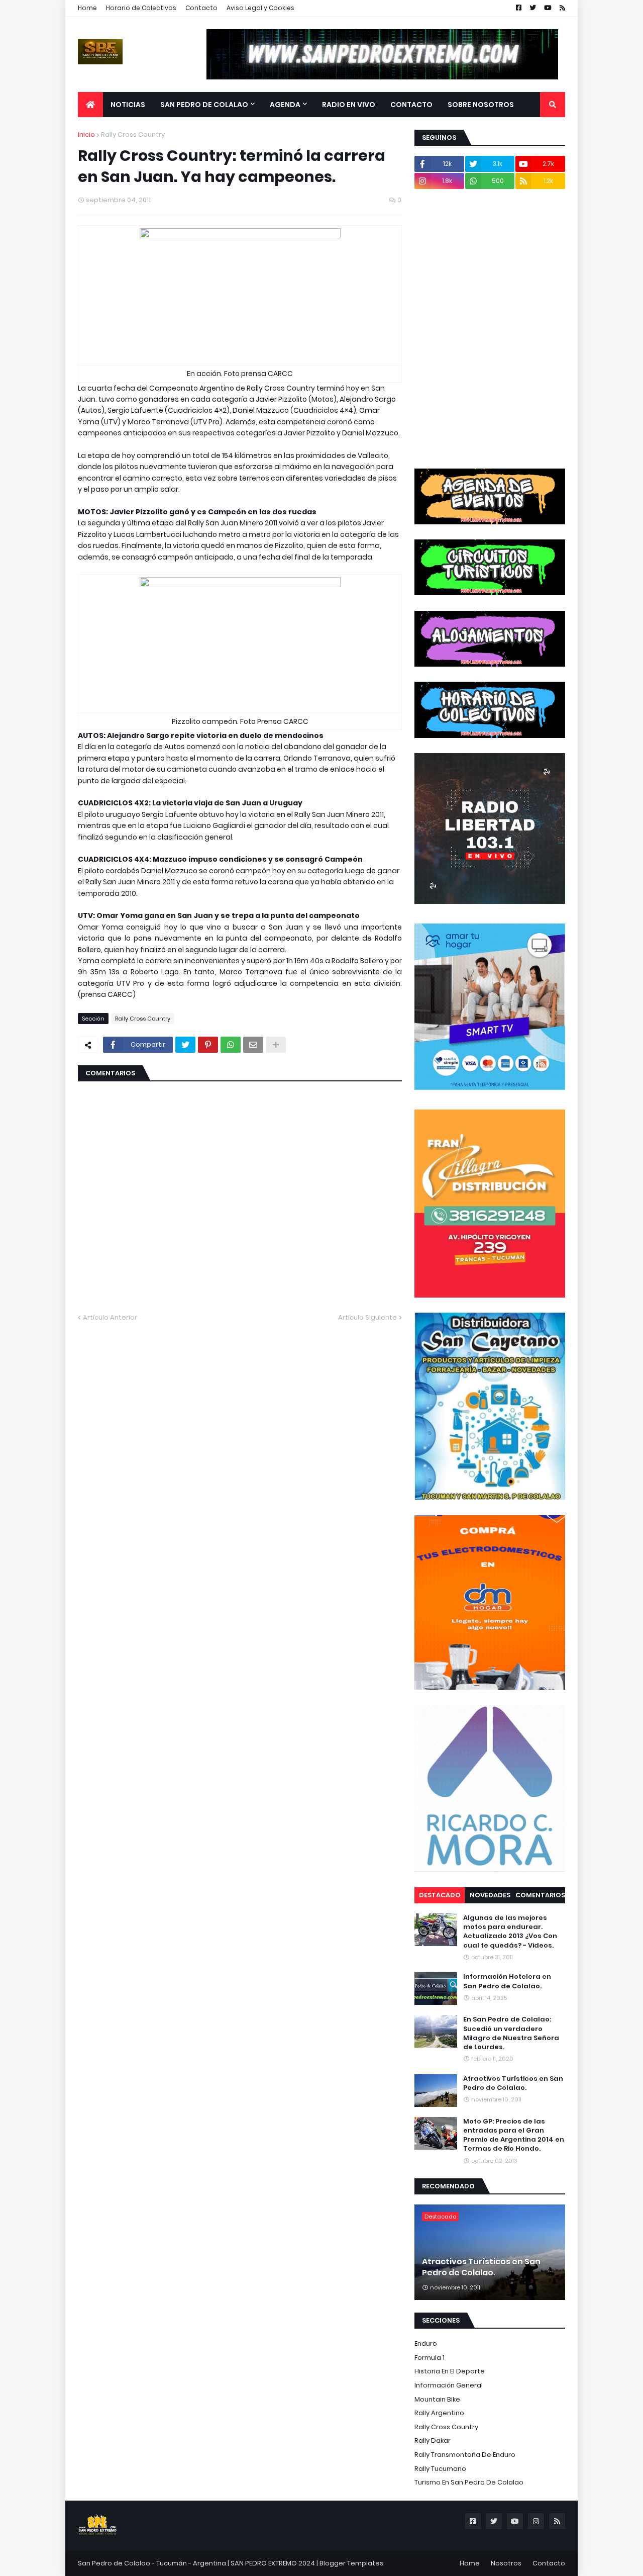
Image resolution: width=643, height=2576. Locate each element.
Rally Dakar (433, 2441)
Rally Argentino (439, 2413)
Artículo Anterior (110, 1317)
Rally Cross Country (133, 134)
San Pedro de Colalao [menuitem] (204, 105)
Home (87, 8)
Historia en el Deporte (450, 2371)
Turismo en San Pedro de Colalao (469, 2482)
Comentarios (540, 1895)
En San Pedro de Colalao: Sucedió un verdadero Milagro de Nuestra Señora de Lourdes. (511, 2033)
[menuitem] (90, 105)
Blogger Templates (351, 2563)
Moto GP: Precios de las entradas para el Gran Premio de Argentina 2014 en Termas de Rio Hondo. (514, 2135)
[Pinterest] (208, 1045)
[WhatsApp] (231, 1045)
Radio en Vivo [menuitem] (349, 105)
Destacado (440, 1895)
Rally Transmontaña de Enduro (465, 2455)
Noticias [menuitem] (128, 105)
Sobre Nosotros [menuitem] (481, 105)
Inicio (86, 134)
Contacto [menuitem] (411, 105)
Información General (449, 2385)
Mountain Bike (437, 2399)
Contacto (201, 8)
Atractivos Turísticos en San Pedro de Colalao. (513, 2083)
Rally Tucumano (440, 2469)
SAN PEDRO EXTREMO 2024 (273, 2563)
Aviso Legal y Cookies (260, 8)
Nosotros (506, 2563)
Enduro (426, 2343)
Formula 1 (430, 2358)
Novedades (490, 1895)
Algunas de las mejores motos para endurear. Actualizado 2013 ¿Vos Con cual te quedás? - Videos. (510, 1932)
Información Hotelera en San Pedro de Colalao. (507, 1981)
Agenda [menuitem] (285, 105)
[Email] (253, 1045)
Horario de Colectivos (141, 8)
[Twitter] (185, 1045)
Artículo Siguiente (367, 1317)
